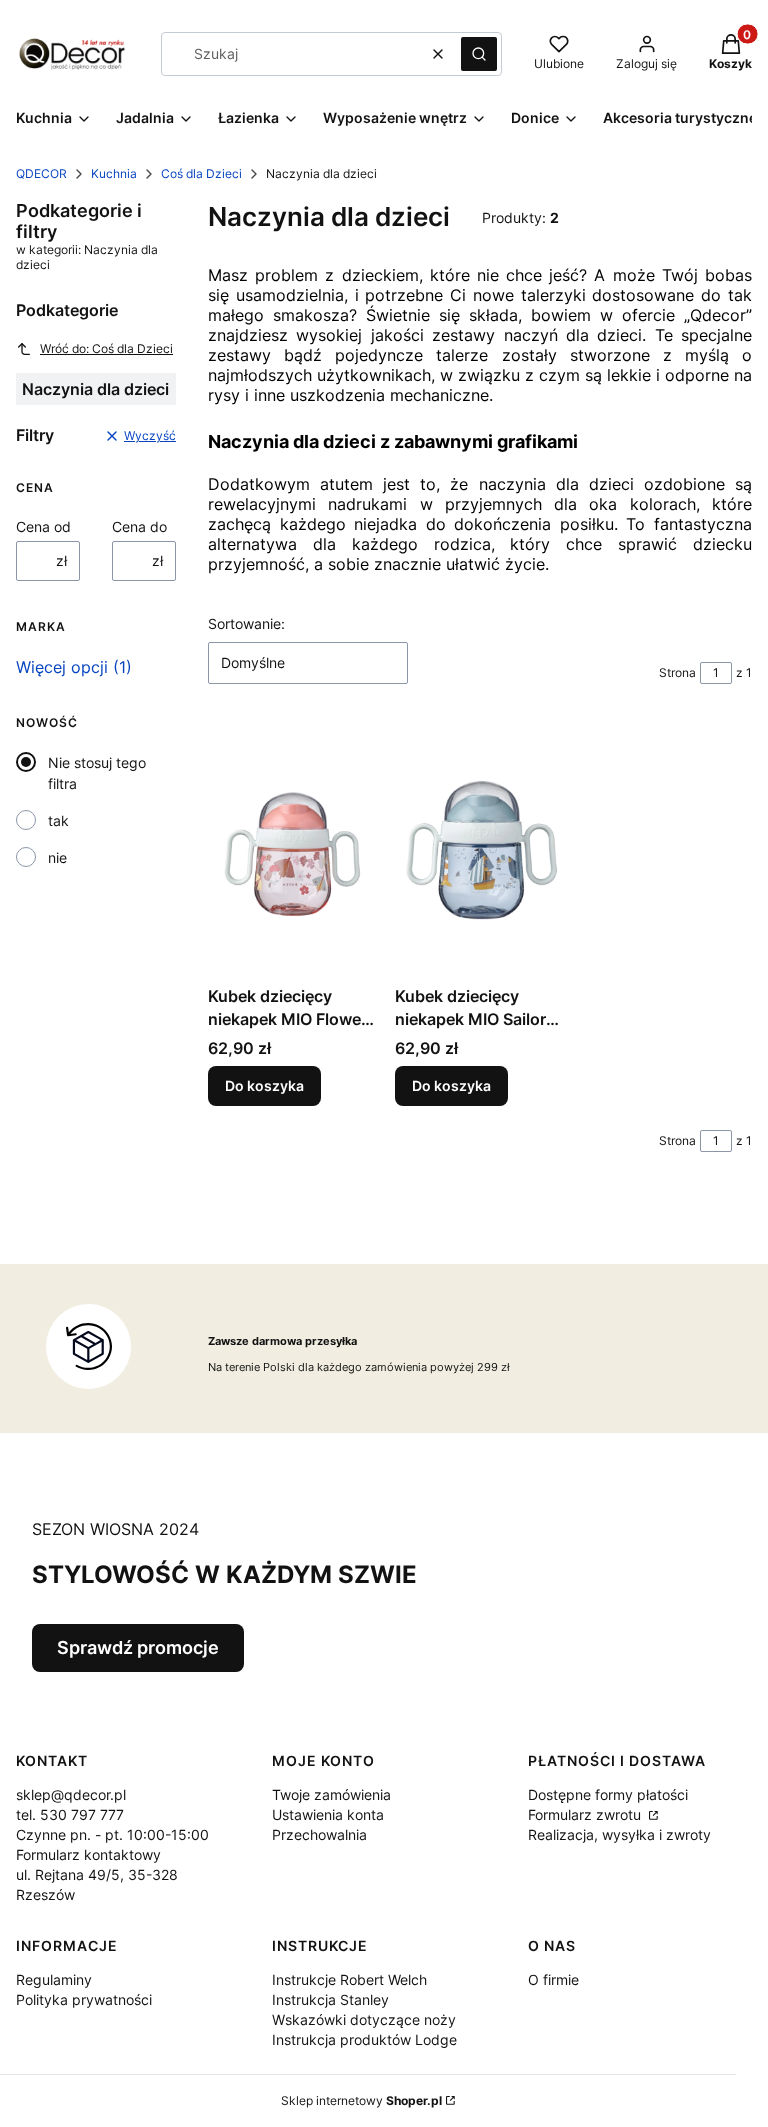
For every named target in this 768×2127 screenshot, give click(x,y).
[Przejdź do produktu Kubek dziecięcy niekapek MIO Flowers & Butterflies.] (293, 850)
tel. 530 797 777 (70, 1814)
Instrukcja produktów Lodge (364, 2039)
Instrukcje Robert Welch (349, 1979)
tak (58, 820)
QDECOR (41, 173)
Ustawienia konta (328, 1814)
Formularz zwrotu (586, 1814)
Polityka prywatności (84, 1999)
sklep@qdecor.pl (71, 1794)
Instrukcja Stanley (330, 1999)
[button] (479, 54)
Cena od (43, 526)
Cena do (139, 526)
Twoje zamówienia (331, 1794)
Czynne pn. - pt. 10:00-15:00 (112, 1834)
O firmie (553, 1979)
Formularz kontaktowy (88, 1854)
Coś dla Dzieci (201, 173)
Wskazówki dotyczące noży (364, 2019)
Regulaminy (54, 1979)
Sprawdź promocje (138, 1647)
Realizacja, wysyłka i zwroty (619, 1834)
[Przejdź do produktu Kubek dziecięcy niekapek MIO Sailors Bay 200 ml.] (480, 850)
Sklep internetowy (361, 2100)
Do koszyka (264, 1085)
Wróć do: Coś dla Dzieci (106, 348)
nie (57, 857)
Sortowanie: (246, 623)
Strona (677, 672)
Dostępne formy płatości (608, 1794)
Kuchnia (114, 173)
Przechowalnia (319, 1834)
